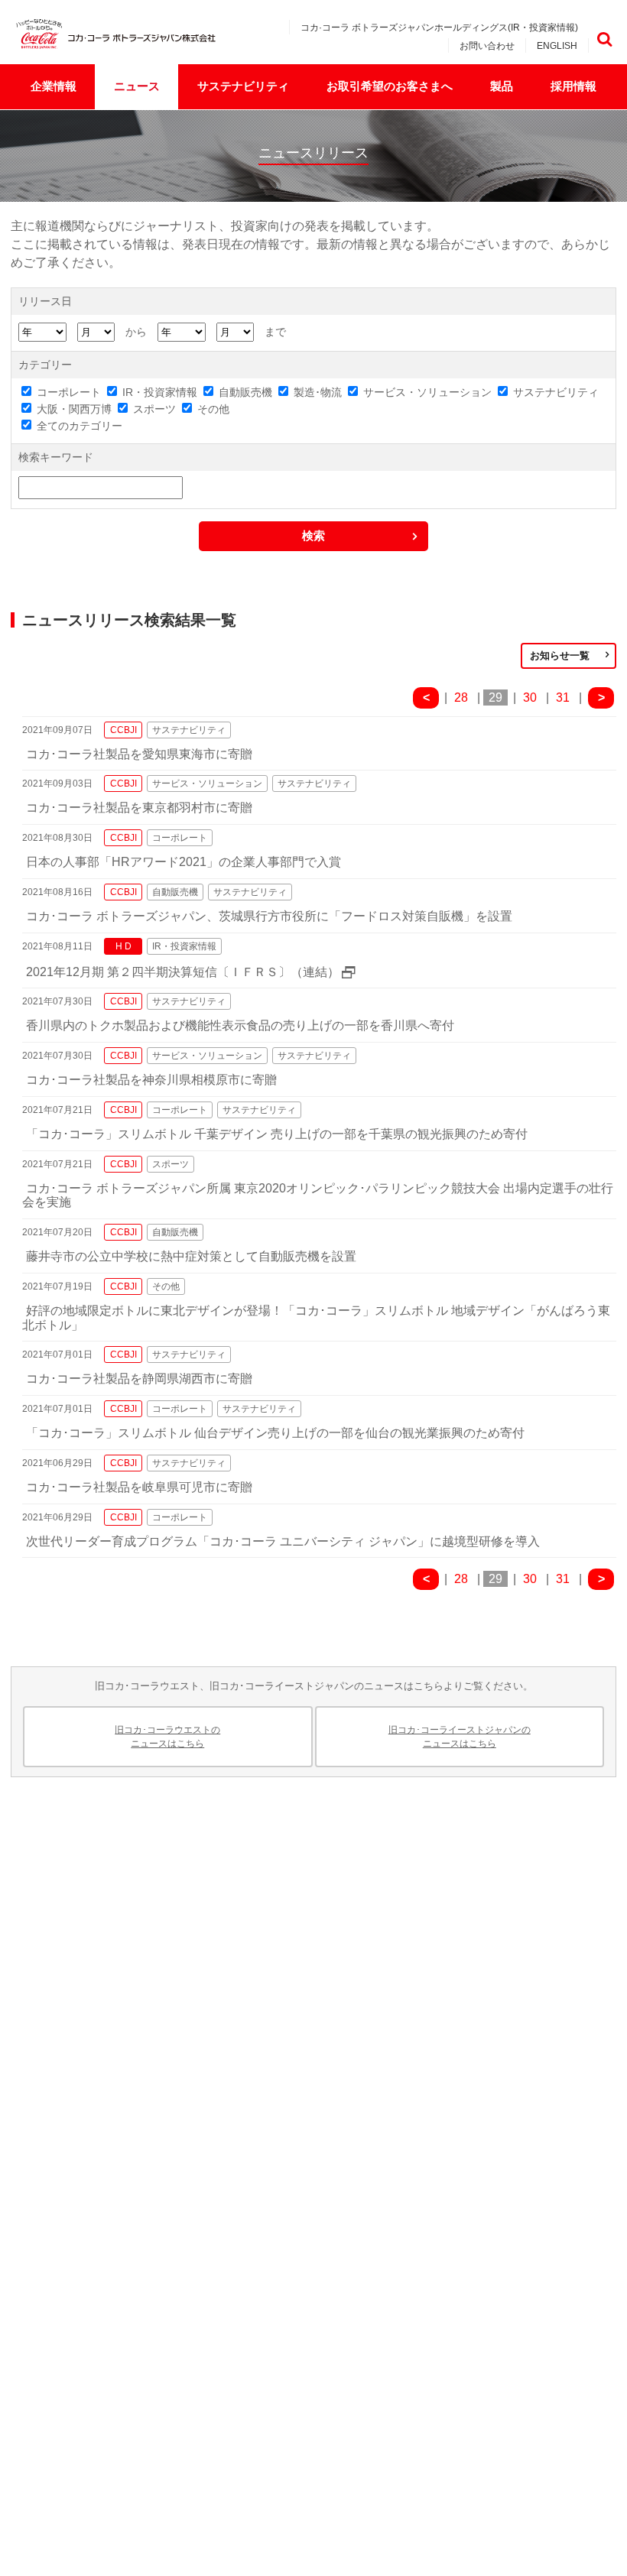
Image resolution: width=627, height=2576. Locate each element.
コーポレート (69, 392)
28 (461, 698)
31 (563, 698)
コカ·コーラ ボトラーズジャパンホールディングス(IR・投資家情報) (439, 28)
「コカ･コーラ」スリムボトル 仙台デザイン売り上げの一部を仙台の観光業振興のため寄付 (275, 1433)
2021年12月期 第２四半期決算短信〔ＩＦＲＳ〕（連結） (183, 972)
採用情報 (573, 86)
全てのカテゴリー (80, 426)
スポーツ (154, 409)
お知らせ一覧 (560, 655)
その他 (213, 409)
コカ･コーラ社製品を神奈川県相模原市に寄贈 (151, 1080)
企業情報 (54, 86)
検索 (604, 39)
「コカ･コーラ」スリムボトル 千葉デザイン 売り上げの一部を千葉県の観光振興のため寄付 (277, 1134)
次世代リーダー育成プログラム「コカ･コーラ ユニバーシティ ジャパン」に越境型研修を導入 (283, 1541)
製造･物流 (318, 392)
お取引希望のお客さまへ (390, 86)
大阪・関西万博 (74, 409)
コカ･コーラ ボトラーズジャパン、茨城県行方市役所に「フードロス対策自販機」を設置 (269, 916)
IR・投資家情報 (160, 392)
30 (530, 698)
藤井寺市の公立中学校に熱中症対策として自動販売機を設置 (191, 1256)
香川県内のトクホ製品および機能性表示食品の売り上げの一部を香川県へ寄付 (240, 1025)
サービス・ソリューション (427, 392)
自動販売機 (245, 392)
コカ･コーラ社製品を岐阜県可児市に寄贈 (139, 1487)
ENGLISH (557, 46)
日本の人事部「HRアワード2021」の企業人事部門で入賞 (184, 862)
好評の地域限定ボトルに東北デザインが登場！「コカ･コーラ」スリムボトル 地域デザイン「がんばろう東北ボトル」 (316, 1318)
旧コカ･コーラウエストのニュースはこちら (167, 1737)
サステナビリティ (243, 86)
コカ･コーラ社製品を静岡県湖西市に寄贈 (139, 1379)
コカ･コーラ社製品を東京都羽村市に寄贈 (139, 808)
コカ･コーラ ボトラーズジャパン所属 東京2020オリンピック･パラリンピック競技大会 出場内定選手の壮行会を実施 (318, 1196)
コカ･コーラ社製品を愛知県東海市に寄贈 (139, 754)
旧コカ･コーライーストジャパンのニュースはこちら (460, 1737)
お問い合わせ (487, 46)
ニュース (137, 86)
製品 (502, 86)
